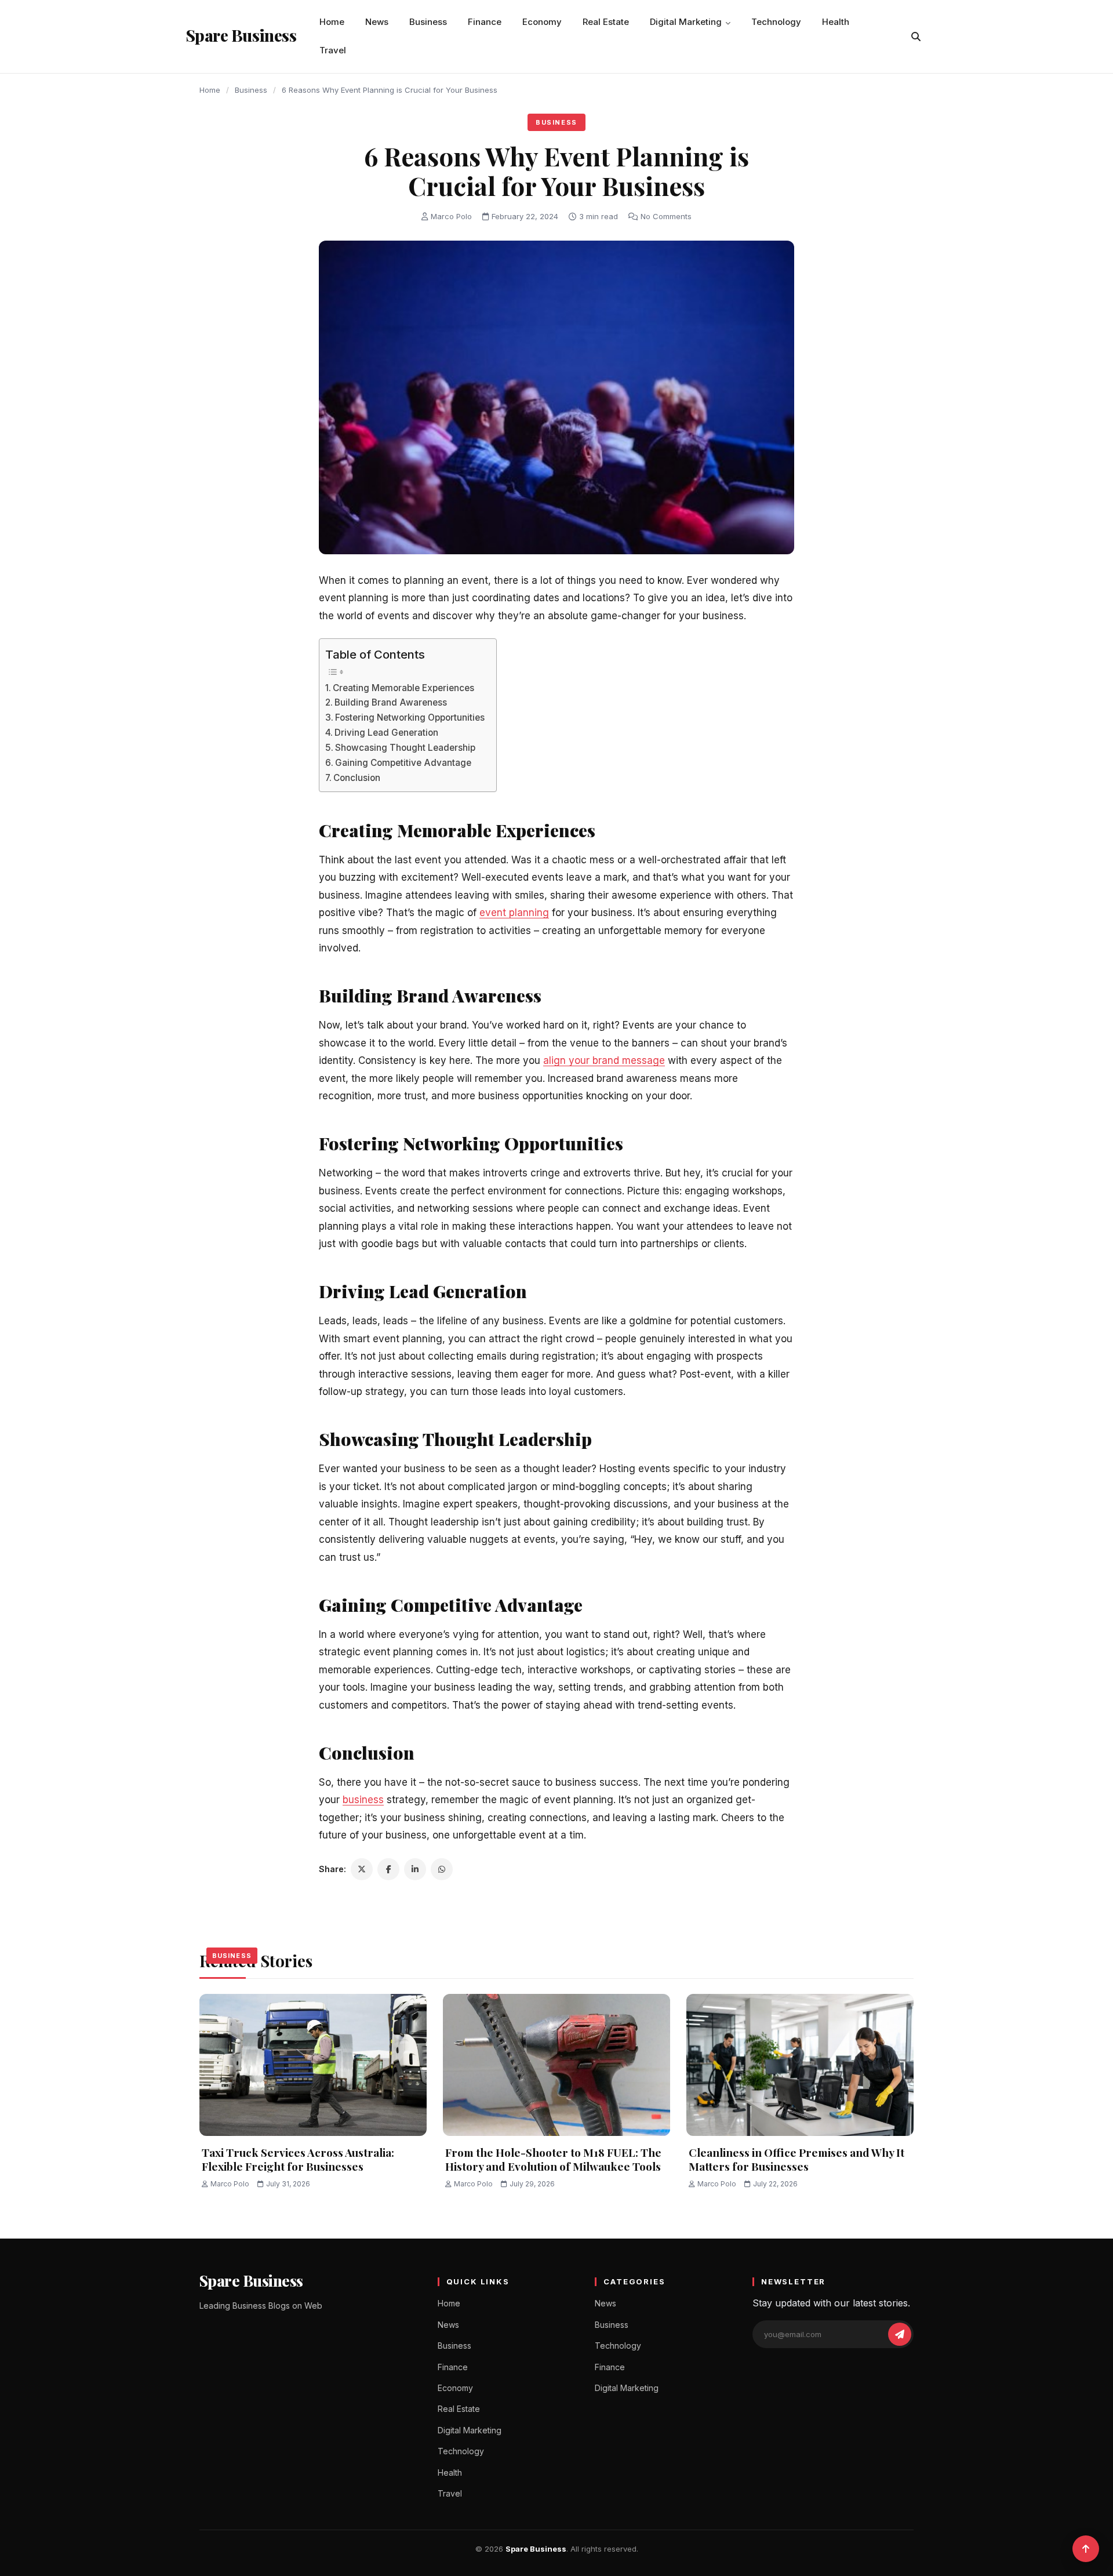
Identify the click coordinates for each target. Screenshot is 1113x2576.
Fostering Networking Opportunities (410, 717)
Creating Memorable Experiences (403, 688)
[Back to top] (1086, 2549)
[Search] (916, 37)
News (377, 22)
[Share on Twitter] (362, 1869)
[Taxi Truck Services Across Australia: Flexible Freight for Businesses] (313, 2065)
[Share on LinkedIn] (415, 1869)
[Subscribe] (900, 2334)
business (363, 1800)
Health (836, 22)
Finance (485, 22)
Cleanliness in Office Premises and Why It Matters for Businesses (796, 2159)
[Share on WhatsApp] (442, 1869)
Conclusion (357, 778)
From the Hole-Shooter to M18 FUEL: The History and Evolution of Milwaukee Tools (553, 2159)
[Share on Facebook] (388, 1869)
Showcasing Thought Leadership (405, 748)
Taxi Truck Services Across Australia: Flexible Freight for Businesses (298, 2159)
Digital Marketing (686, 22)
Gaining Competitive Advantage (403, 763)
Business (428, 22)
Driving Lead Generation (386, 733)
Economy (542, 22)
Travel (333, 50)
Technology (776, 22)
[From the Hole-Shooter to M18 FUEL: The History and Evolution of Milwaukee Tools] (556, 2065)
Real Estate (606, 22)
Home (332, 22)
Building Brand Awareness (391, 702)
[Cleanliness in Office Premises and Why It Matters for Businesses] (800, 2065)
